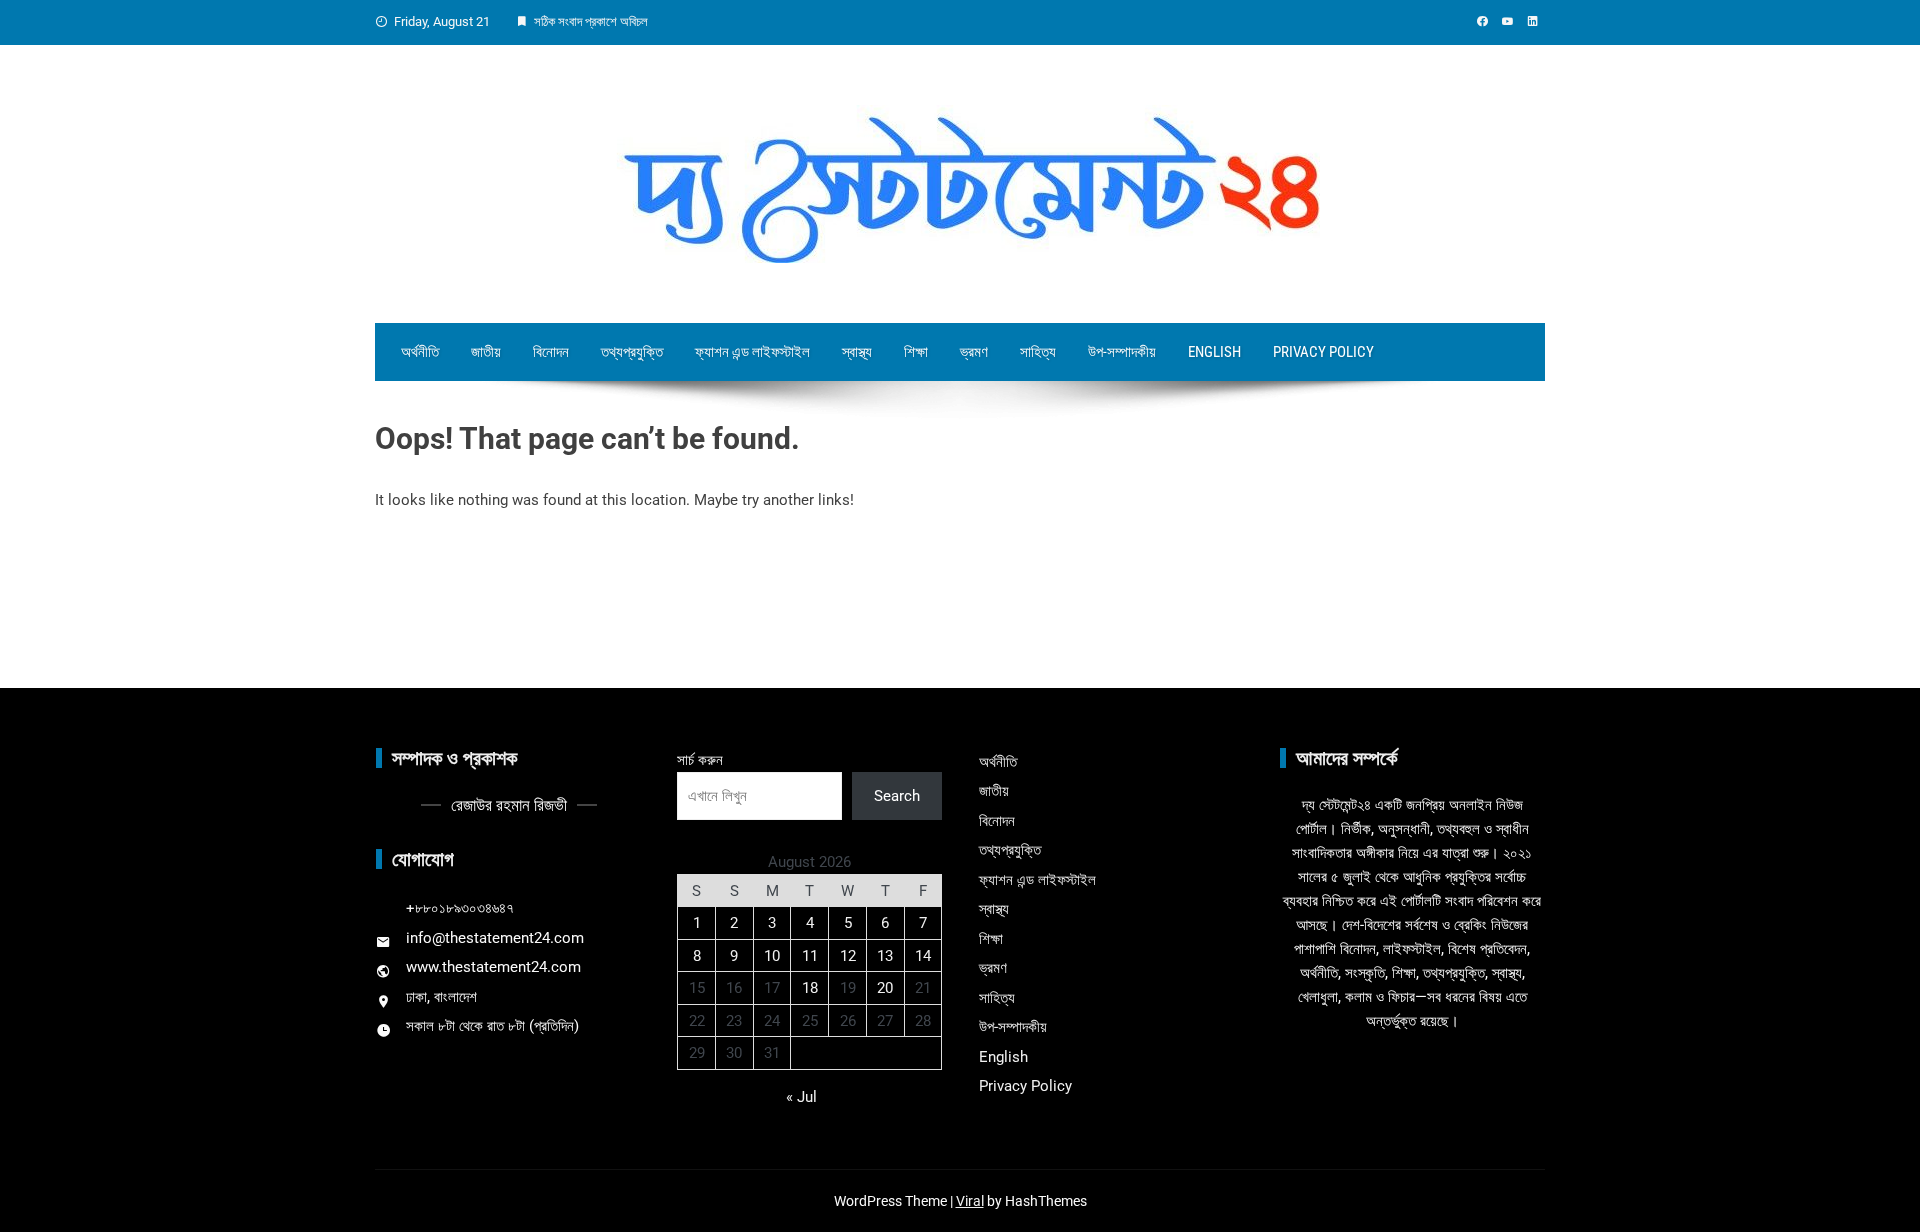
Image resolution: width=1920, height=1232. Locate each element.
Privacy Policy (1323, 352)
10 (772, 956)
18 (810, 988)
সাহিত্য (1038, 352)
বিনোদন (551, 352)
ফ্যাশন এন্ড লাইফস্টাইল (752, 352)
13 (885, 956)
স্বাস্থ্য (857, 352)
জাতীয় (486, 352)
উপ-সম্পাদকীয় (1122, 352)
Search (897, 796)
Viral (970, 1201)
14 (923, 956)
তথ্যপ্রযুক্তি (632, 352)
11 (810, 956)
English (1214, 352)
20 (885, 988)
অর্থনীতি (420, 352)
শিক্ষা (916, 352)
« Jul (801, 1097)
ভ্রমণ (974, 352)
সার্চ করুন (700, 760)
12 (848, 956)
